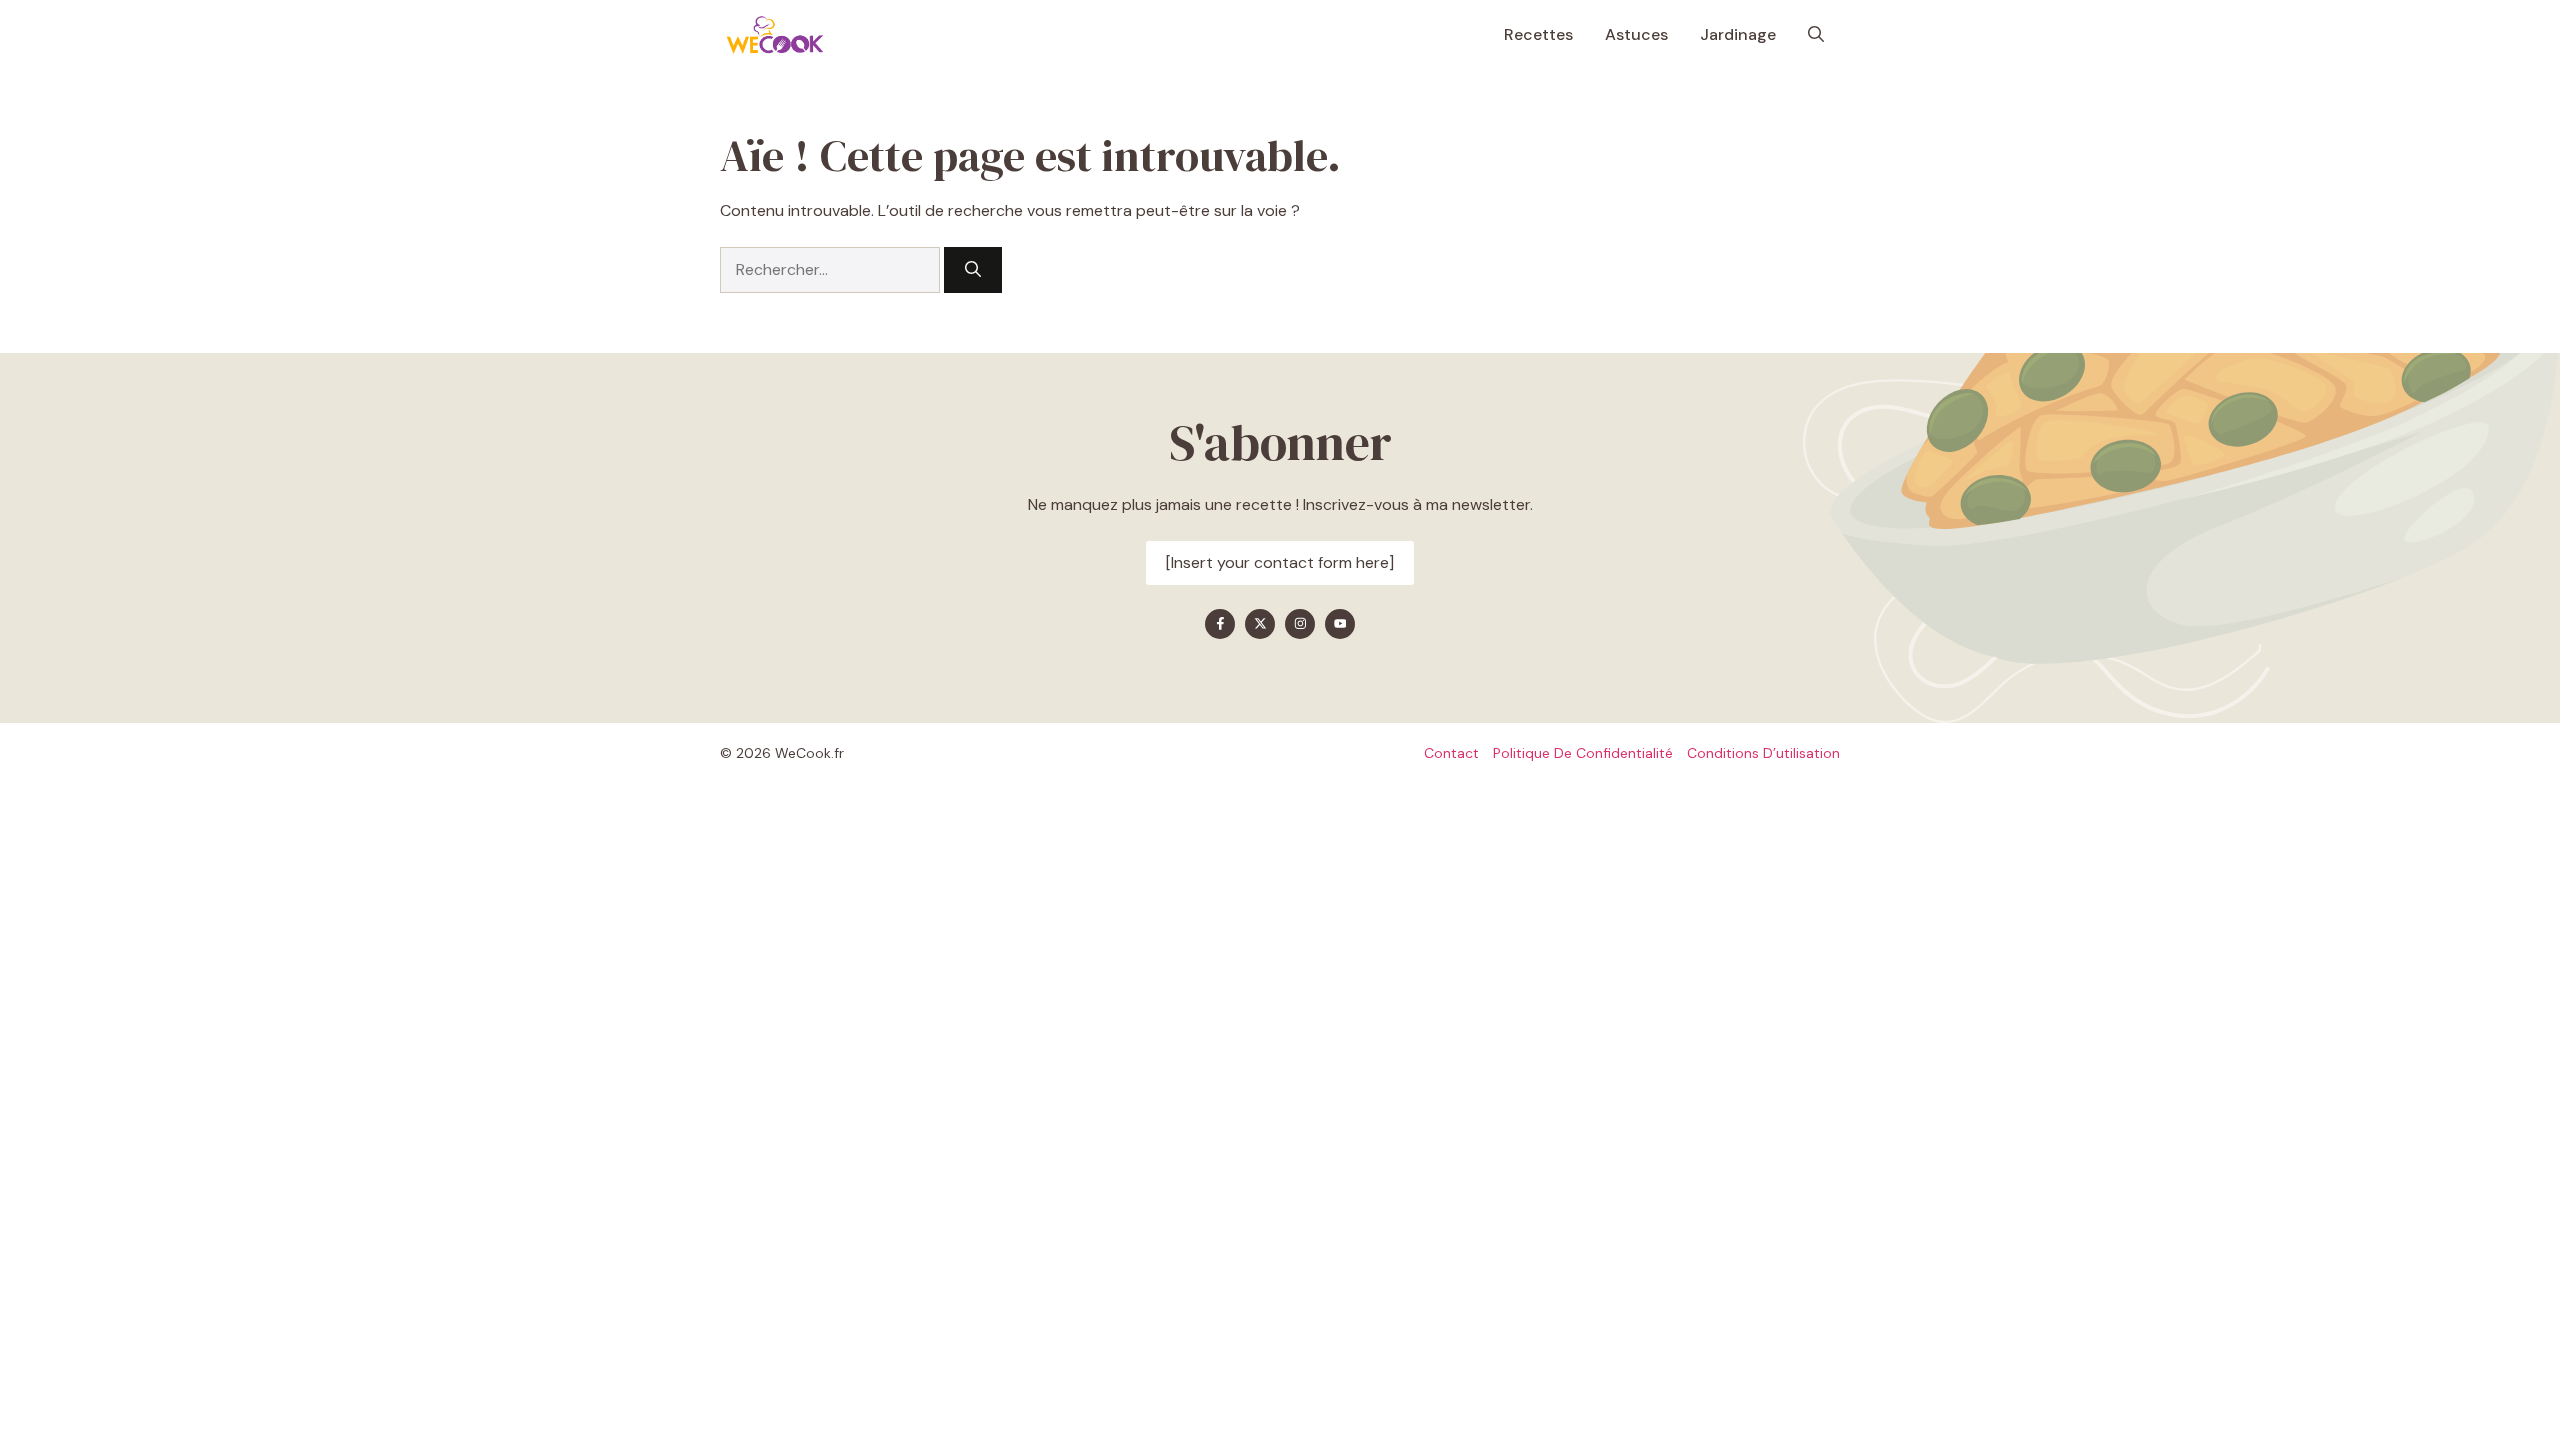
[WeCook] (775, 35)
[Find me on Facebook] (1220, 624)
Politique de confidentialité (1583, 753)
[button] (1816, 35)
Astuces (1636, 34)
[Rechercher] (973, 270)
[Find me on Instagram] (1300, 624)
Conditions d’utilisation (1763, 753)
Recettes (1538, 34)
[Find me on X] (1260, 624)
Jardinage (1738, 34)
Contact (1451, 753)
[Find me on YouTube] (1340, 624)
